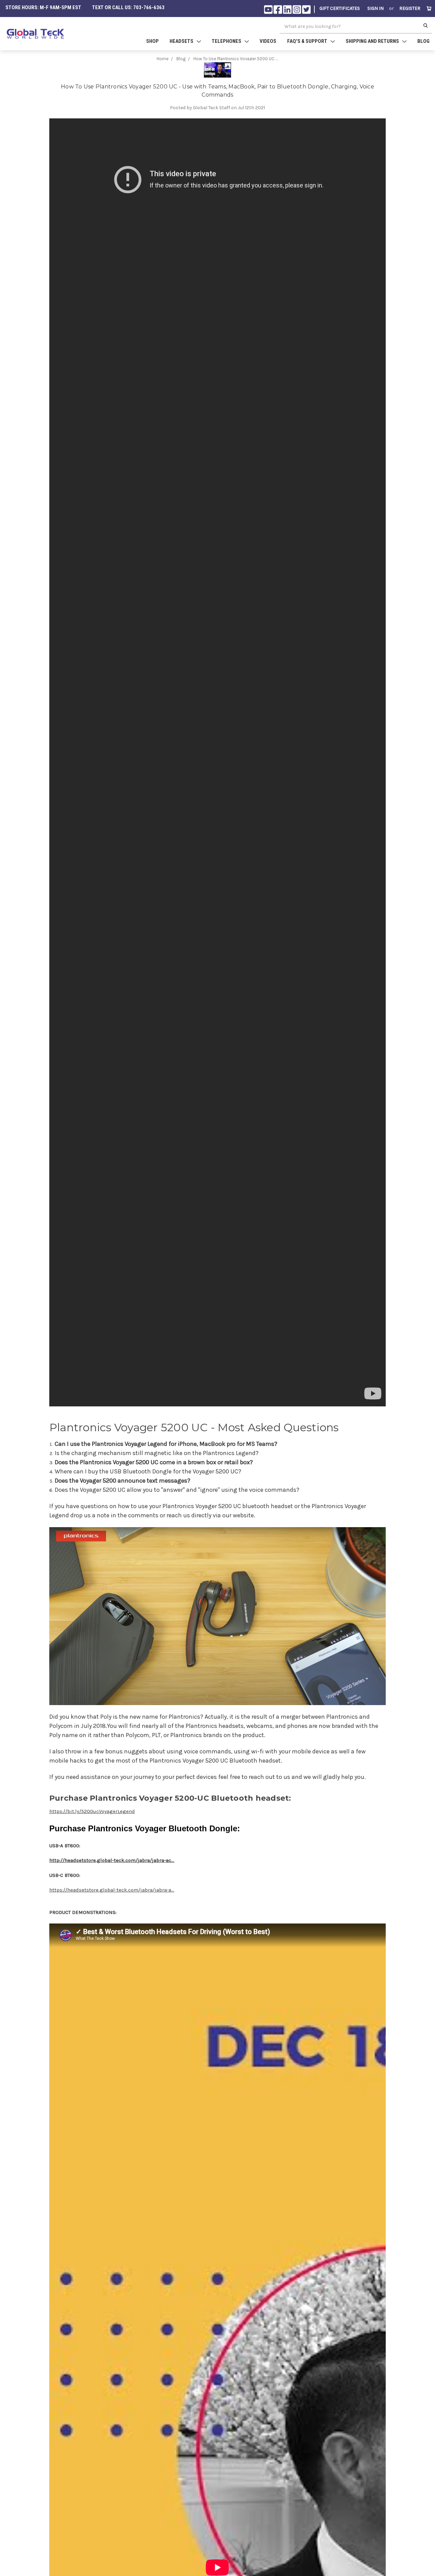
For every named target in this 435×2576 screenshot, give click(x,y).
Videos (268, 41)
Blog (423, 41)
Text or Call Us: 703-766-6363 (128, 7)
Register (410, 8)
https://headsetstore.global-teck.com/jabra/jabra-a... (112, 1890)
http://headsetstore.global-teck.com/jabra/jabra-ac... (112, 1860)
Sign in (376, 8)
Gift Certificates (340, 8)
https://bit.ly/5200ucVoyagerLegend (92, 1811)
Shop (152, 41)
